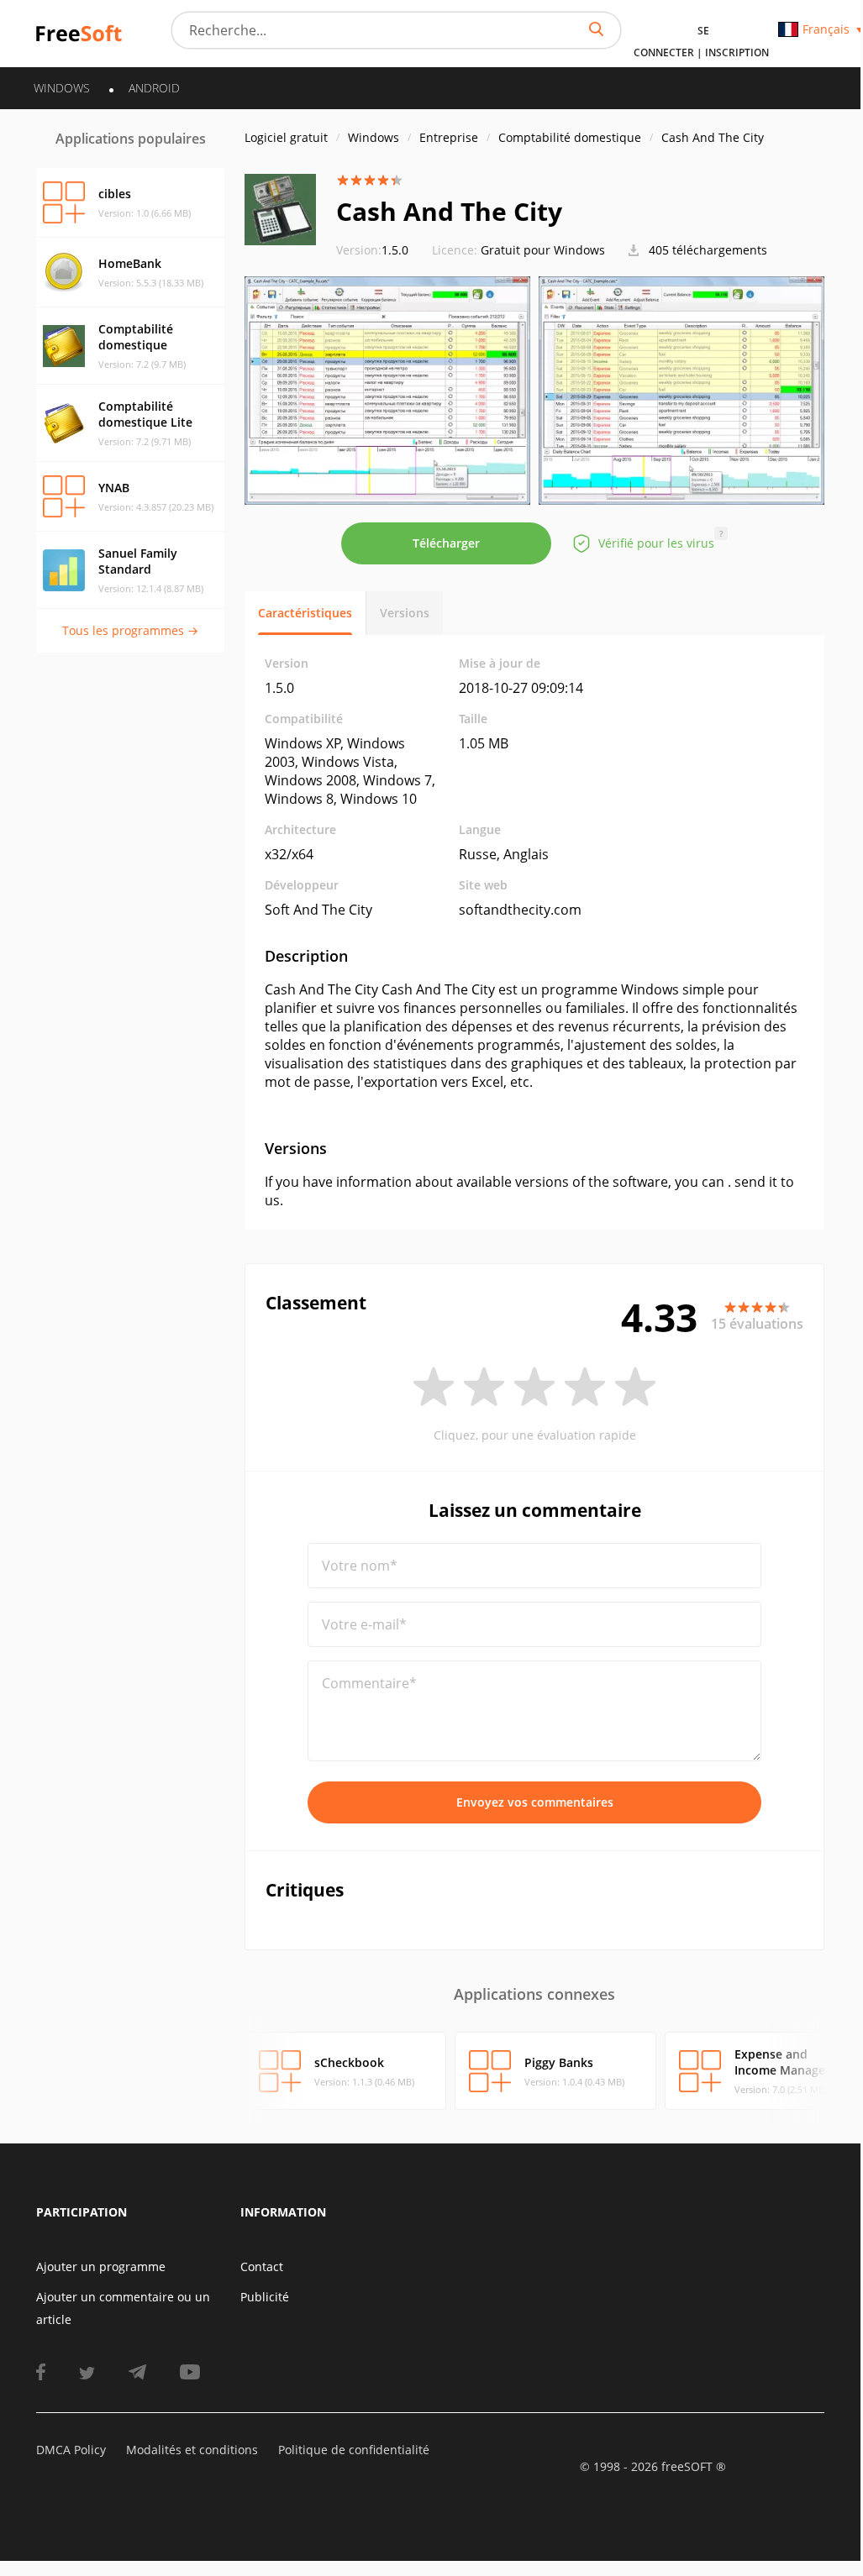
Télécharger (446, 543)
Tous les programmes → (130, 630)
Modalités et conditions (192, 2450)
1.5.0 (372, 250)
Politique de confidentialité (354, 2450)
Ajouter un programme (101, 2266)
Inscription (737, 52)
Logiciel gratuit (286, 137)
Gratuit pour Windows (543, 250)
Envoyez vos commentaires (535, 1802)
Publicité (265, 2297)
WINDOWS (62, 88)
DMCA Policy (71, 2450)
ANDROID (154, 88)
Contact (262, 2266)
